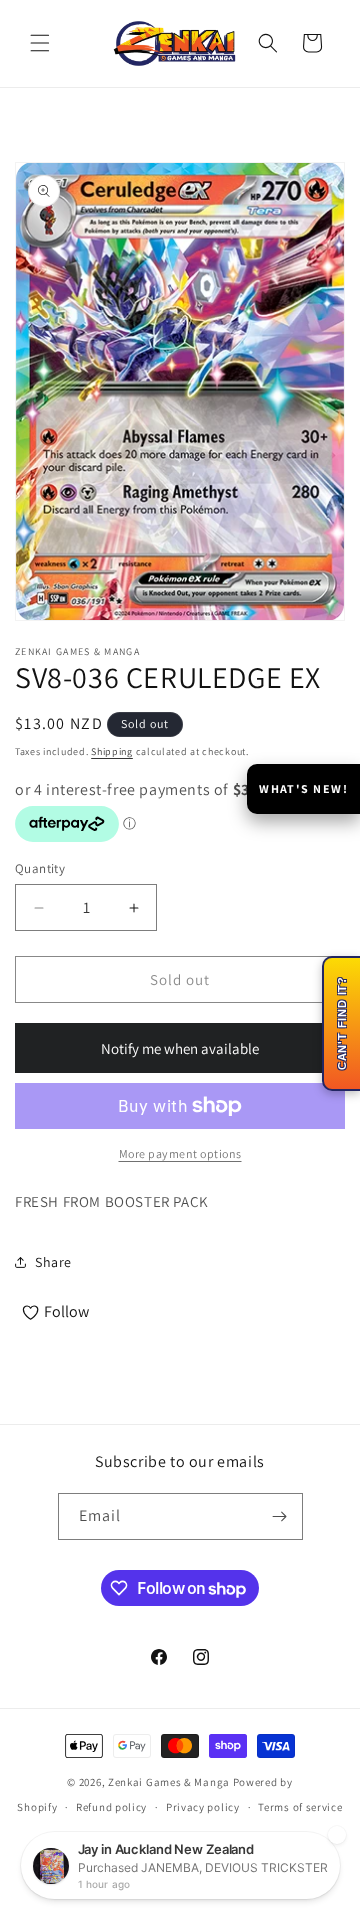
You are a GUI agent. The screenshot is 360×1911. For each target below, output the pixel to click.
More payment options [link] (180, 1153)
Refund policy (111, 1807)
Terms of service (300, 1807)
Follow (66, 1311)
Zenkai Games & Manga (169, 1782)
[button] (40, 43)
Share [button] (53, 1262)
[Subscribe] (280, 1516)
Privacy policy (203, 1807)
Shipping (112, 751)
